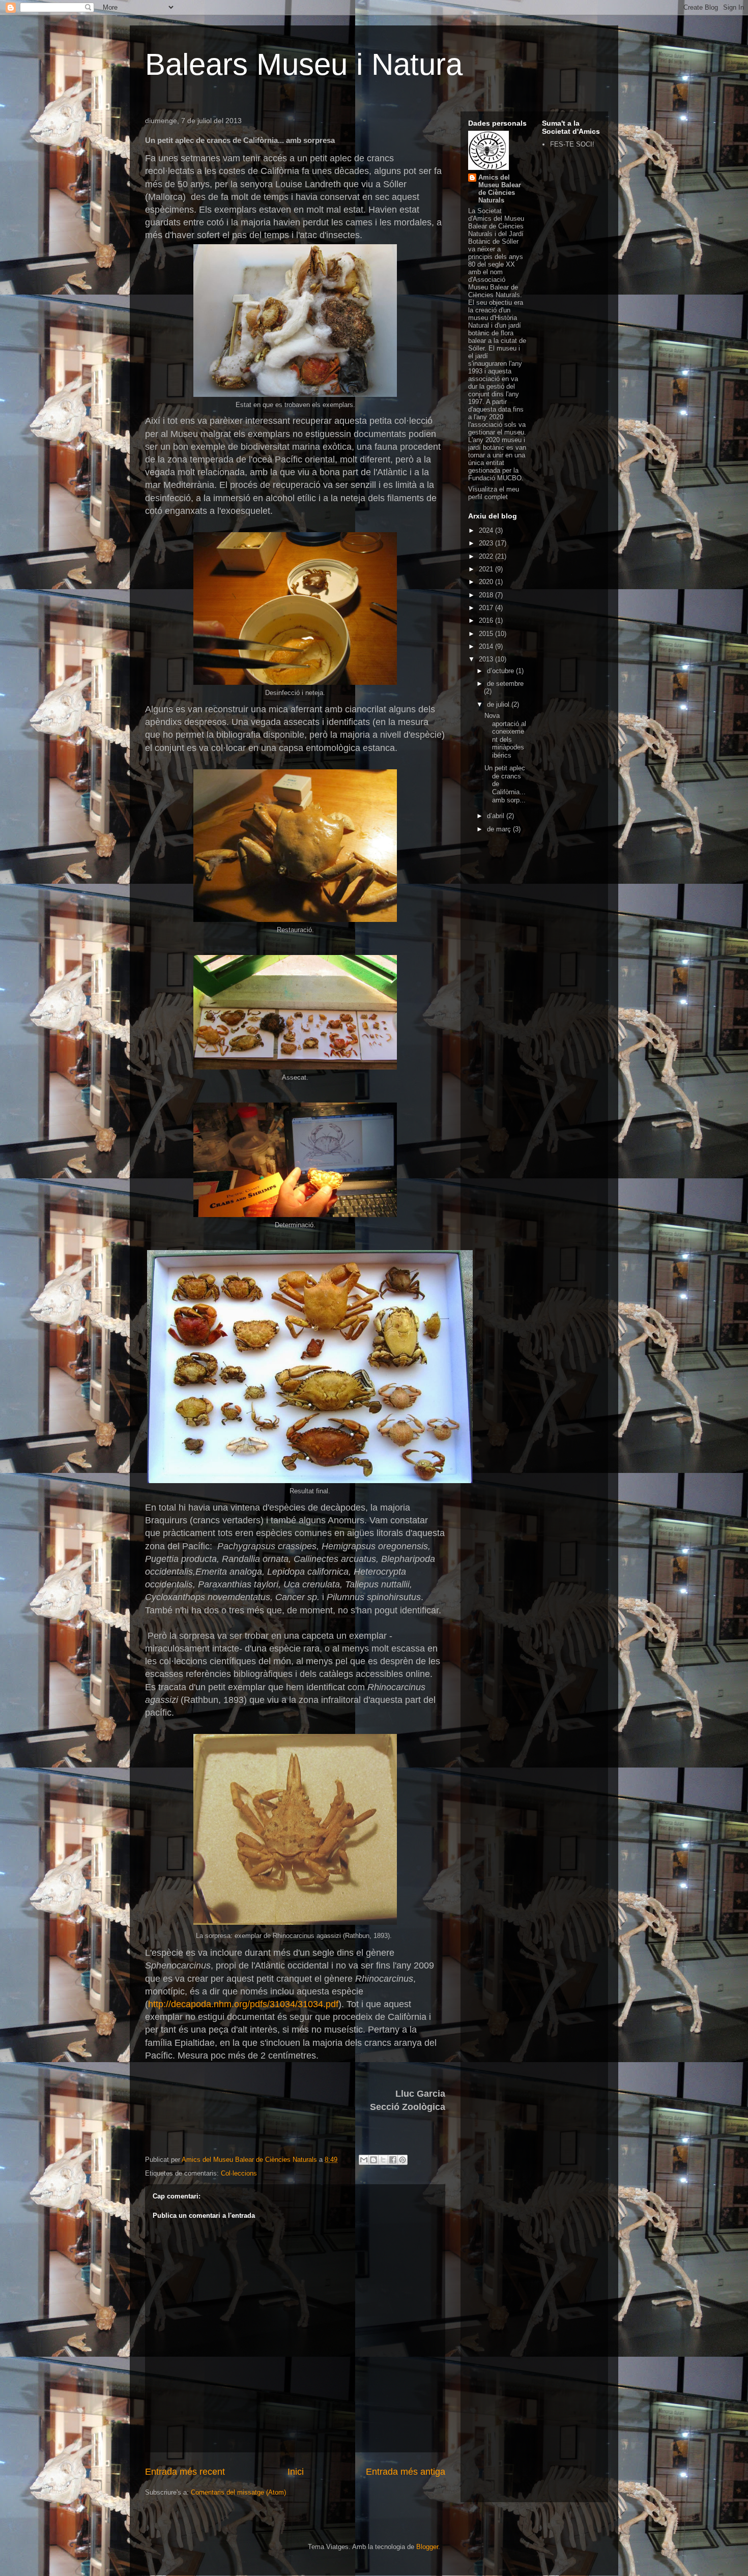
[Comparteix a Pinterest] (402, 2160)
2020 (487, 582)
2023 (487, 543)
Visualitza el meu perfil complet (494, 493)
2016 (487, 620)
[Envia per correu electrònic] (364, 2160)
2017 (487, 608)
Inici (296, 2472)
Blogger (427, 2547)
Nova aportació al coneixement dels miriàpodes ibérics (505, 735)
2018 (487, 595)
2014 (487, 646)
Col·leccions (239, 2173)
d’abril (497, 816)
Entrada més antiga (406, 2472)
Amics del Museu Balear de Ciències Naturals (500, 189)
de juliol (499, 704)
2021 (487, 569)
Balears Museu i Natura (304, 64)
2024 (487, 530)
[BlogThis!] (373, 2160)
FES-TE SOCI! (572, 144)
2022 (487, 556)
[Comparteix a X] (383, 2160)
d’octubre (501, 671)
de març (500, 829)
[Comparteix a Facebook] (393, 2160)
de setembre (505, 684)
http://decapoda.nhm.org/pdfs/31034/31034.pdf (243, 2004)
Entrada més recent (185, 2472)
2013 (487, 659)
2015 (487, 634)
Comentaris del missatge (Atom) (238, 2492)
